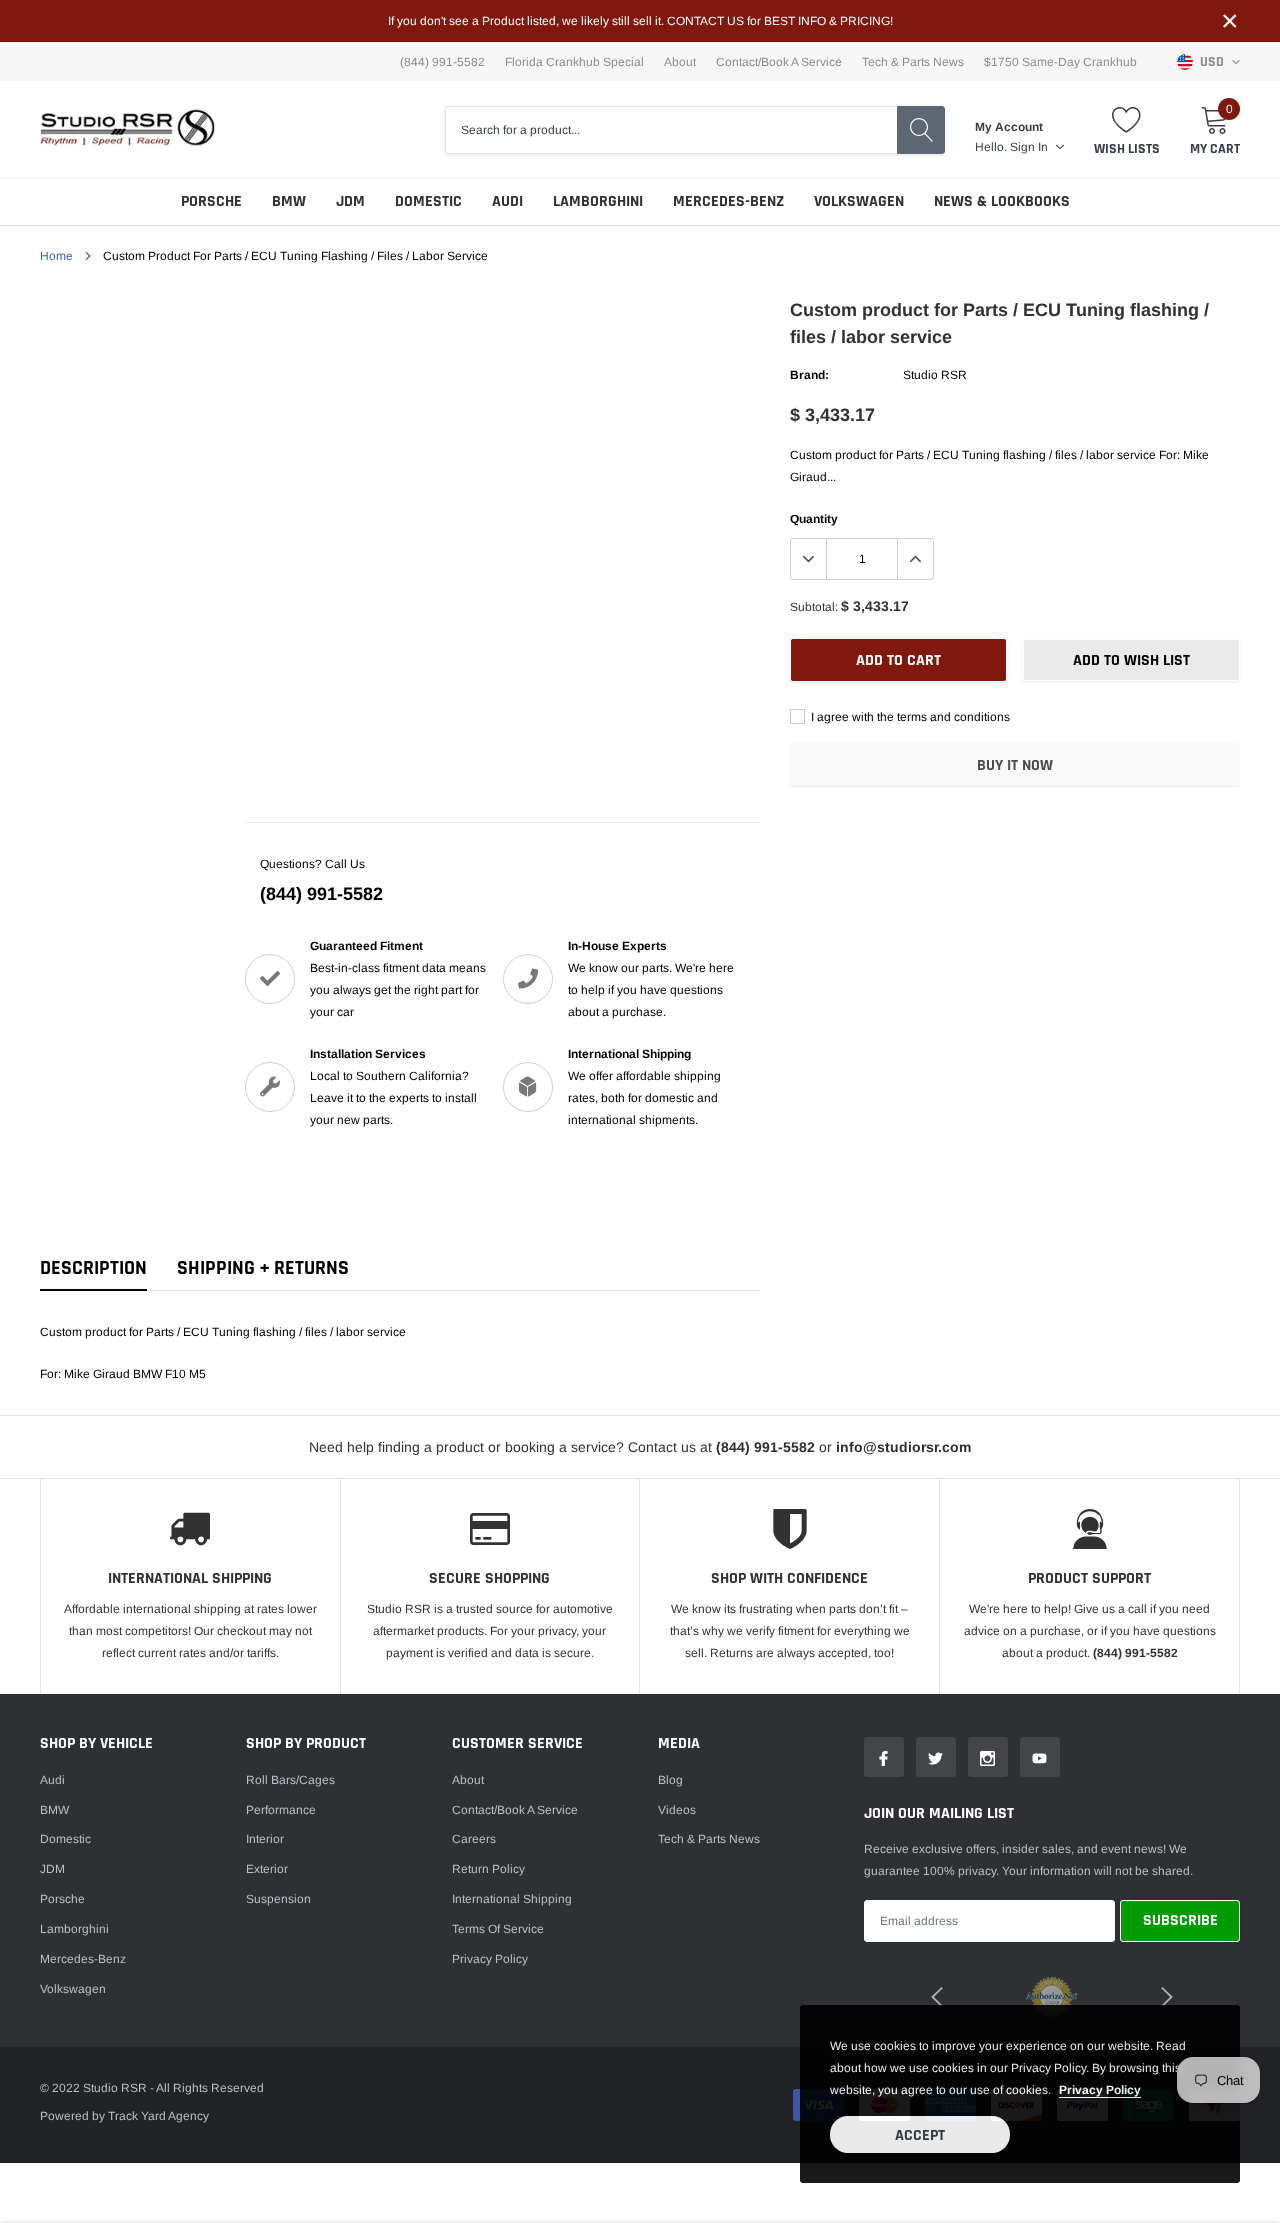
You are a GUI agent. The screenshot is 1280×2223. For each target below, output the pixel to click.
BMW (289, 201)
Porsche (211, 201)
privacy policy (1100, 2090)
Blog (670, 1780)
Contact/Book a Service (779, 62)
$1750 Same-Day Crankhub (1060, 62)
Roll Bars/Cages (290, 1780)
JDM (350, 201)
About (680, 62)
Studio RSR (935, 375)
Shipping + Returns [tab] (263, 1268)
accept (920, 2135)
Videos (677, 1810)
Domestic (428, 201)
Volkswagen (859, 201)
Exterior (267, 1869)
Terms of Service (498, 1929)
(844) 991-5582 (321, 894)
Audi (507, 201)
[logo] (127, 129)
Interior (265, 1839)
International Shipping (512, 1899)
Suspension (278, 1899)
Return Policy (488, 1869)
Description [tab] (93, 1268)
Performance (281, 1810)
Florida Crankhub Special (574, 62)
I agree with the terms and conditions (909, 717)
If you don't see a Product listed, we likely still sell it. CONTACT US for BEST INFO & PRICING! (640, 21)
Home (56, 256)
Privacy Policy (490, 1959)
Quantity (814, 519)
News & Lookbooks (1002, 201)
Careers (474, 1839)
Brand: (809, 375)
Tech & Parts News (913, 62)
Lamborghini (598, 201)
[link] (884, 1757)
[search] (921, 130)
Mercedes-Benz (728, 201)
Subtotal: (814, 607)
